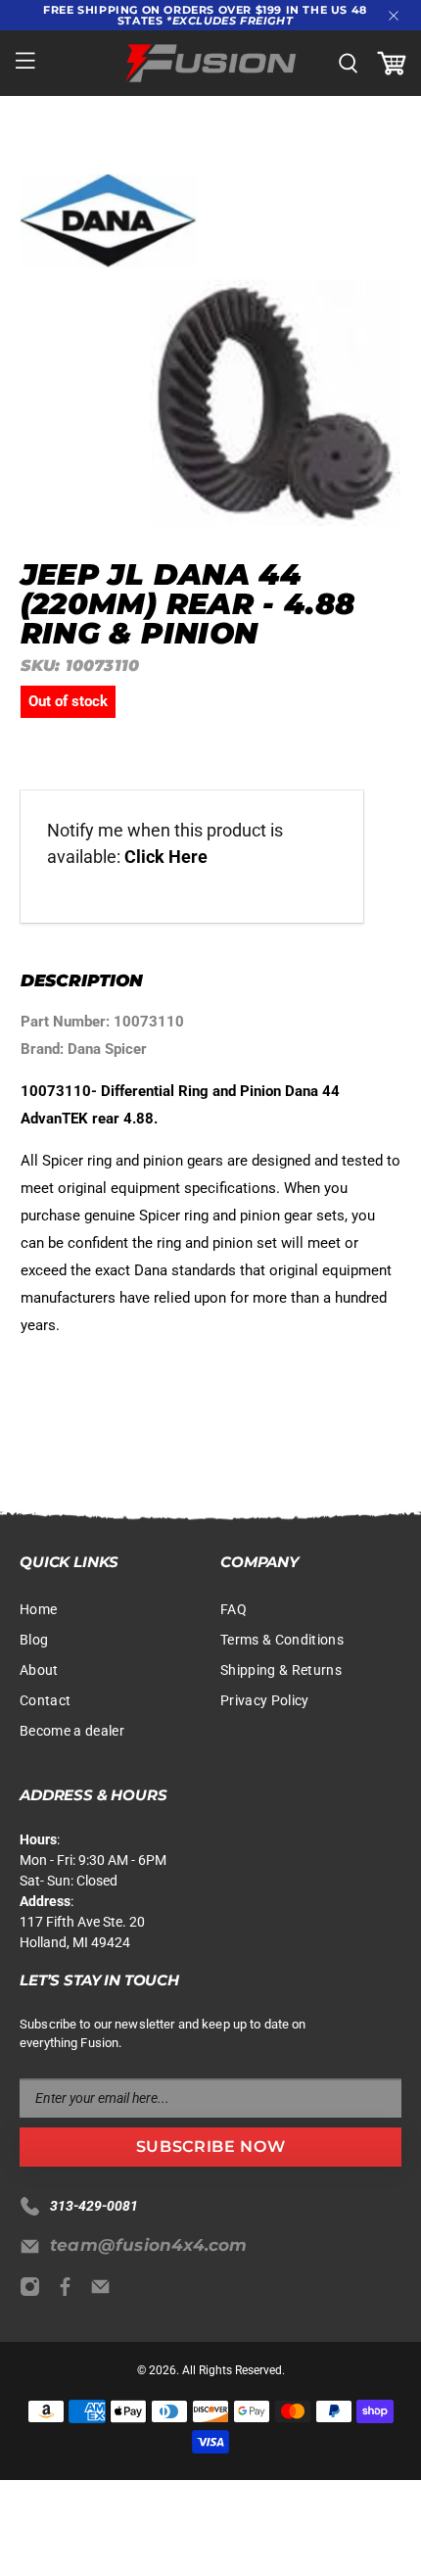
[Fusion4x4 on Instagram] (35, 2292)
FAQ (234, 1609)
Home (38, 1609)
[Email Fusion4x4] (105, 2292)
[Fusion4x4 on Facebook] (70, 2292)
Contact (45, 1700)
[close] (394, 16)
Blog (34, 1640)
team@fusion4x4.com (149, 2245)
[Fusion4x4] (211, 63)
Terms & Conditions (282, 1640)
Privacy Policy (265, 1700)
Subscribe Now (210, 2147)
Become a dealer (72, 1731)
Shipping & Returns (281, 1670)
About (39, 1670)
